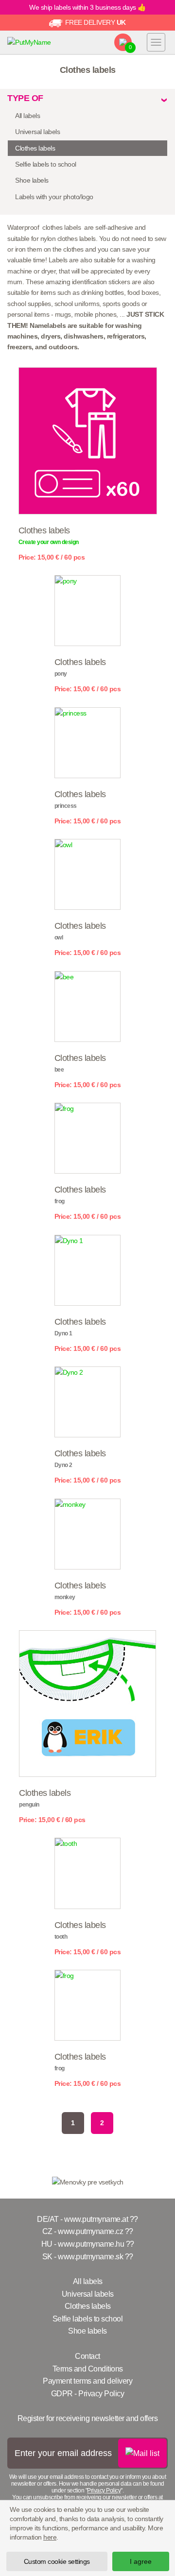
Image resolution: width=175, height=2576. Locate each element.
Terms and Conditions (88, 2369)
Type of (25, 98)
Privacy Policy (104, 2491)
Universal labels (37, 132)
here (50, 2537)
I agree (141, 2561)
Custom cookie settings (57, 2561)
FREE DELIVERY (95, 22)
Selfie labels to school (46, 164)
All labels (27, 116)
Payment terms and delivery (87, 2381)
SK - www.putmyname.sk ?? (88, 2257)
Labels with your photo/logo (54, 197)
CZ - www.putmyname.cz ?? (88, 2231)
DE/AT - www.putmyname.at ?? (87, 2219)
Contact (87, 2356)
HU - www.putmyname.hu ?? (88, 2244)
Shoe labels (32, 180)
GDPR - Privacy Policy (88, 2394)
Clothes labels (35, 148)
